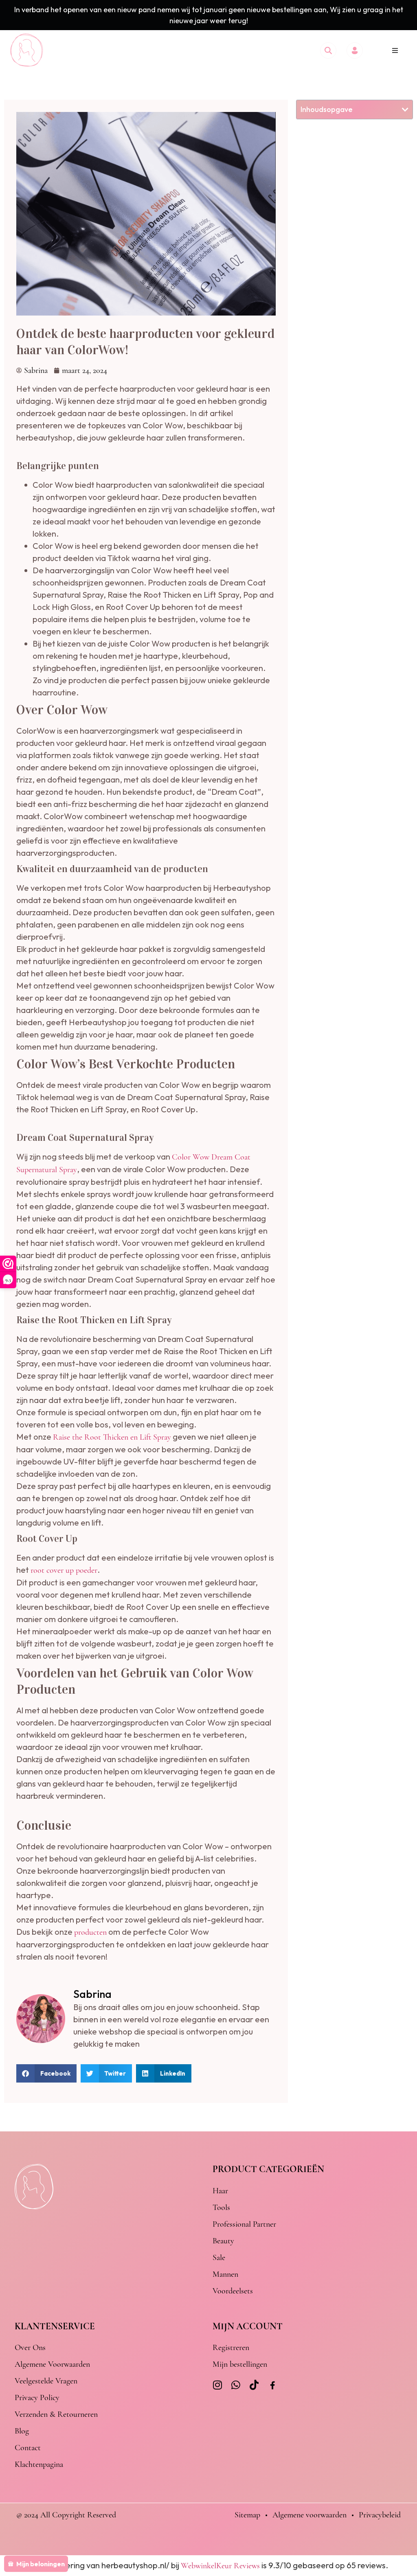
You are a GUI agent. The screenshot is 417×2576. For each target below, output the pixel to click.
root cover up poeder (64, 1570)
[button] (395, 50)
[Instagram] (218, 2385)
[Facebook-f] (273, 2386)
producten (90, 1932)
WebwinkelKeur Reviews (220, 2566)
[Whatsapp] (236, 2385)
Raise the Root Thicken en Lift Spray (112, 1437)
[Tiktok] (254, 2385)
